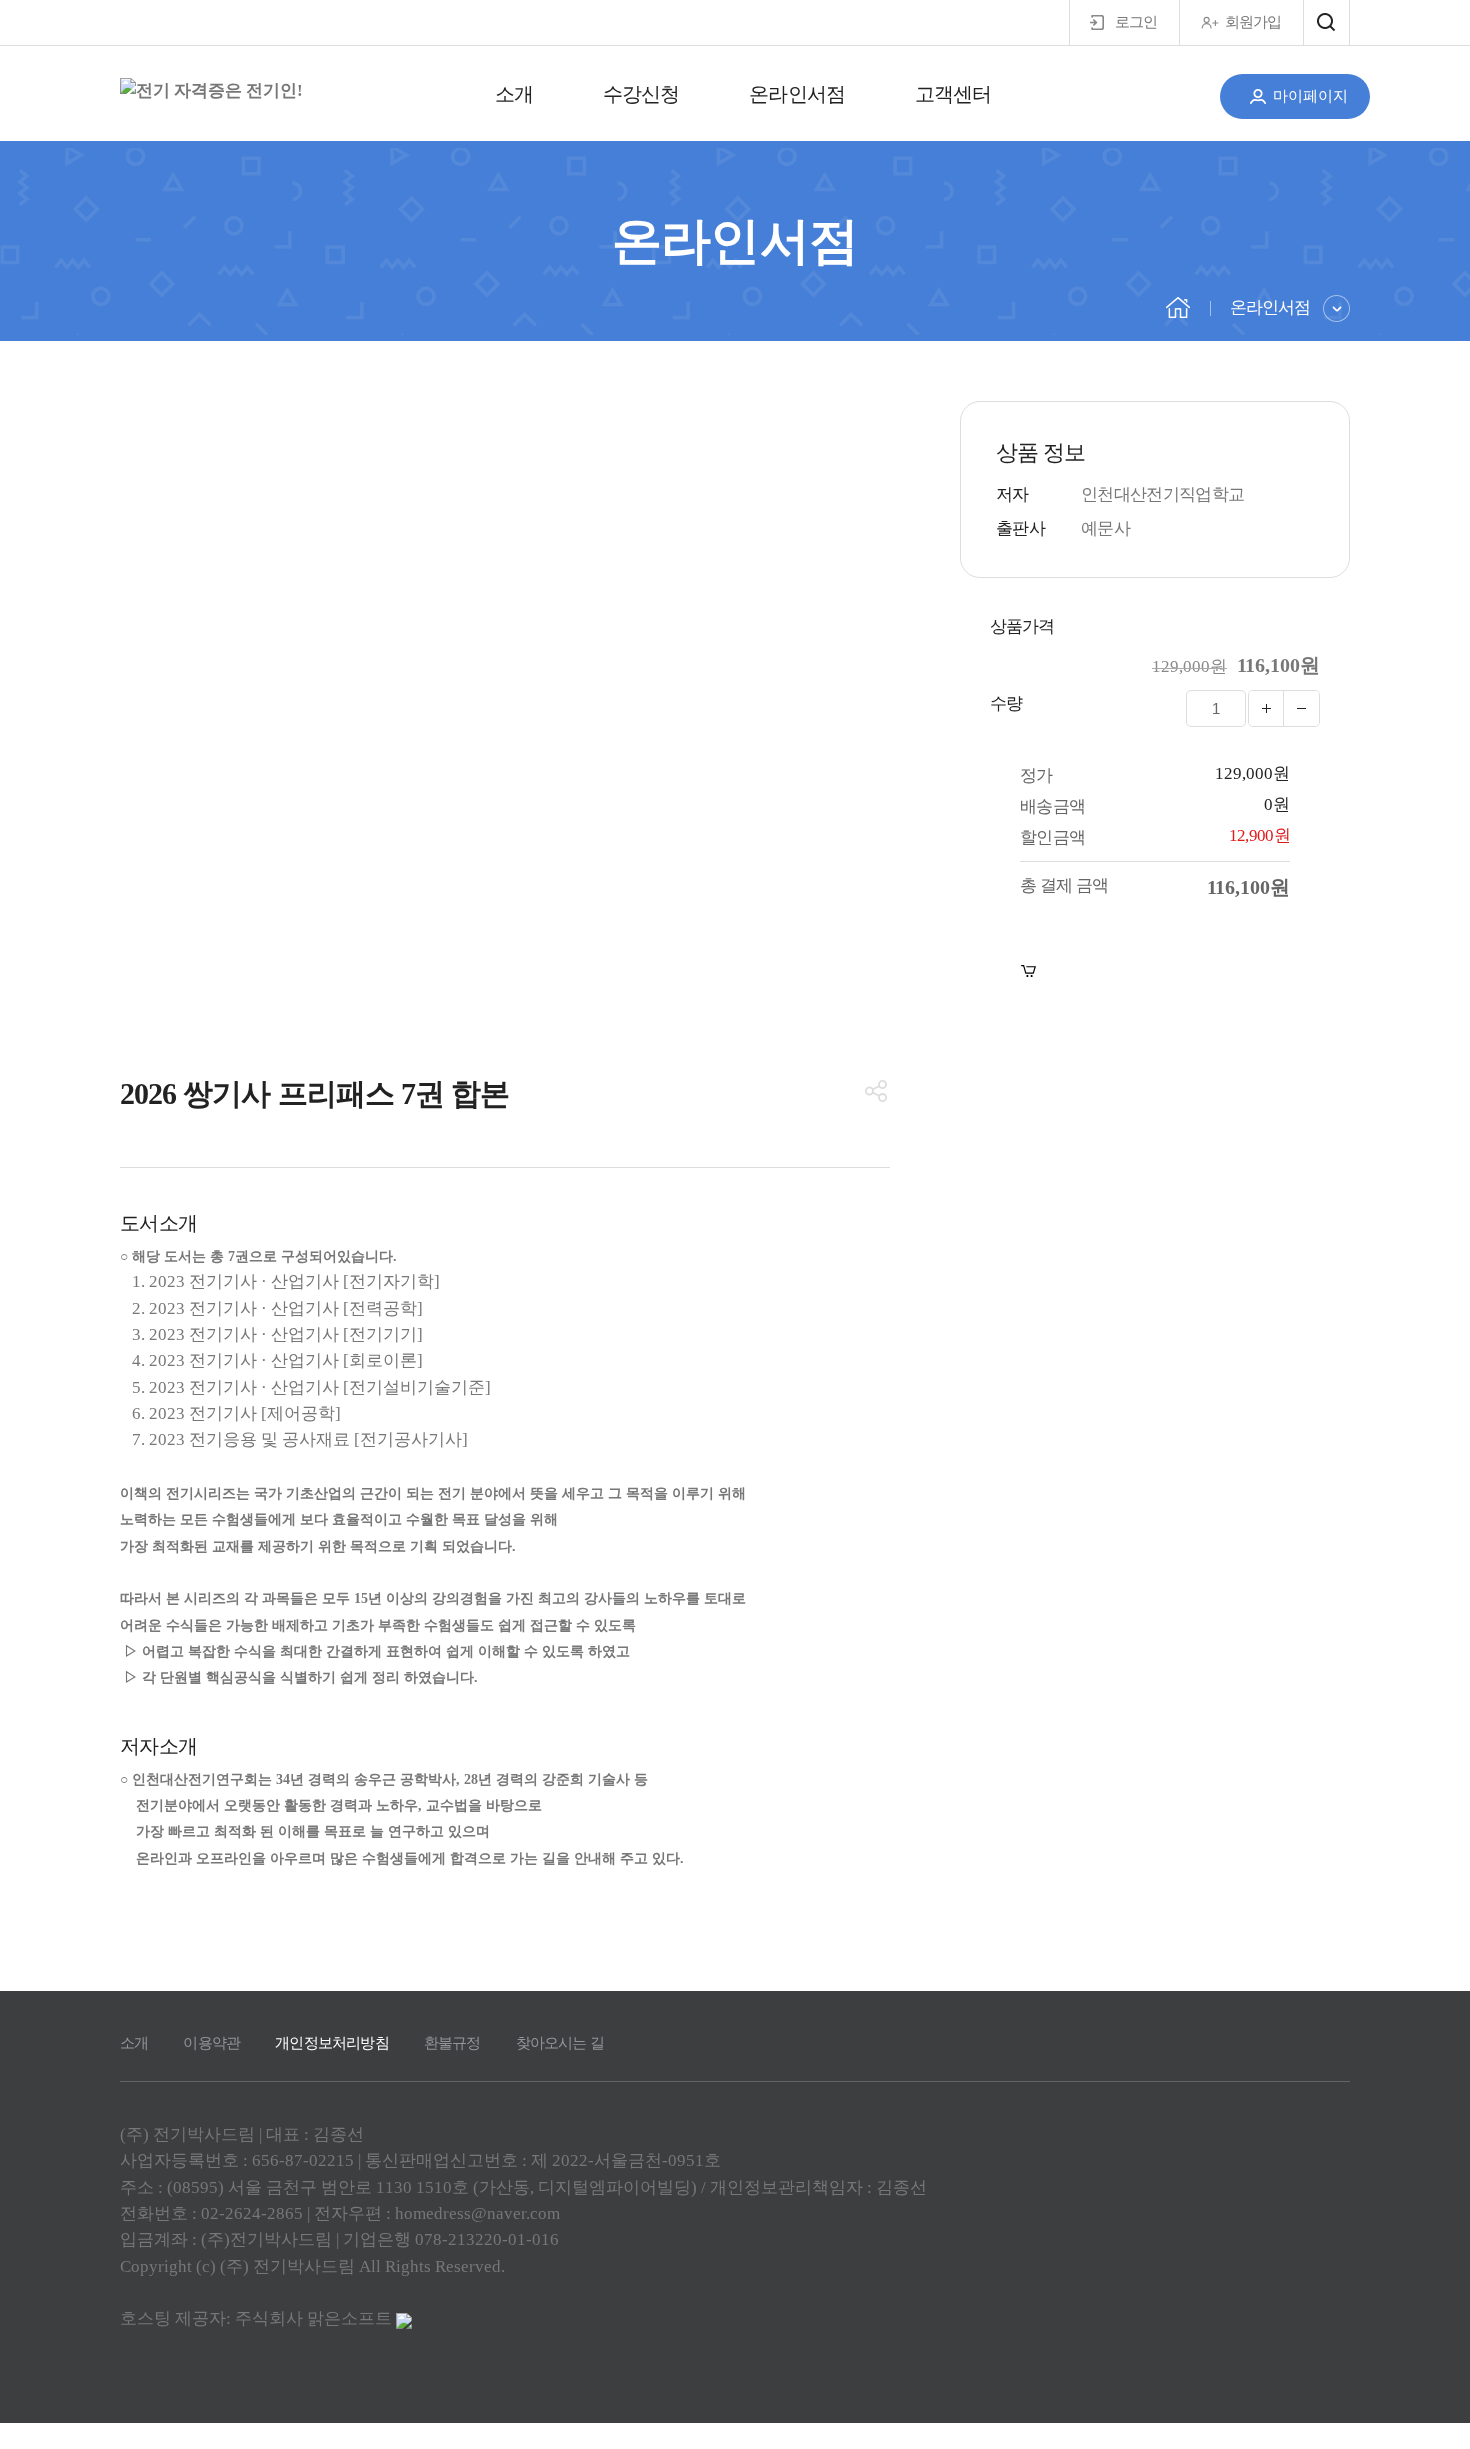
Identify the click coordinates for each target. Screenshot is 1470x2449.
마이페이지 (1310, 96)
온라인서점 (796, 94)
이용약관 (211, 2043)
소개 (514, 94)
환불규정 (452, 2043)
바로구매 (1255, 971)
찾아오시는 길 (560, 2043)
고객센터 (953, 94)
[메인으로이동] (1178, 306)
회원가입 (1253, 22)
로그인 (1136, 22)
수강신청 (641, 94)
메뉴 (1326, 22)
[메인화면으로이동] (211, 91)
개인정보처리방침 (332, 2043)
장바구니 (1083, 971)
